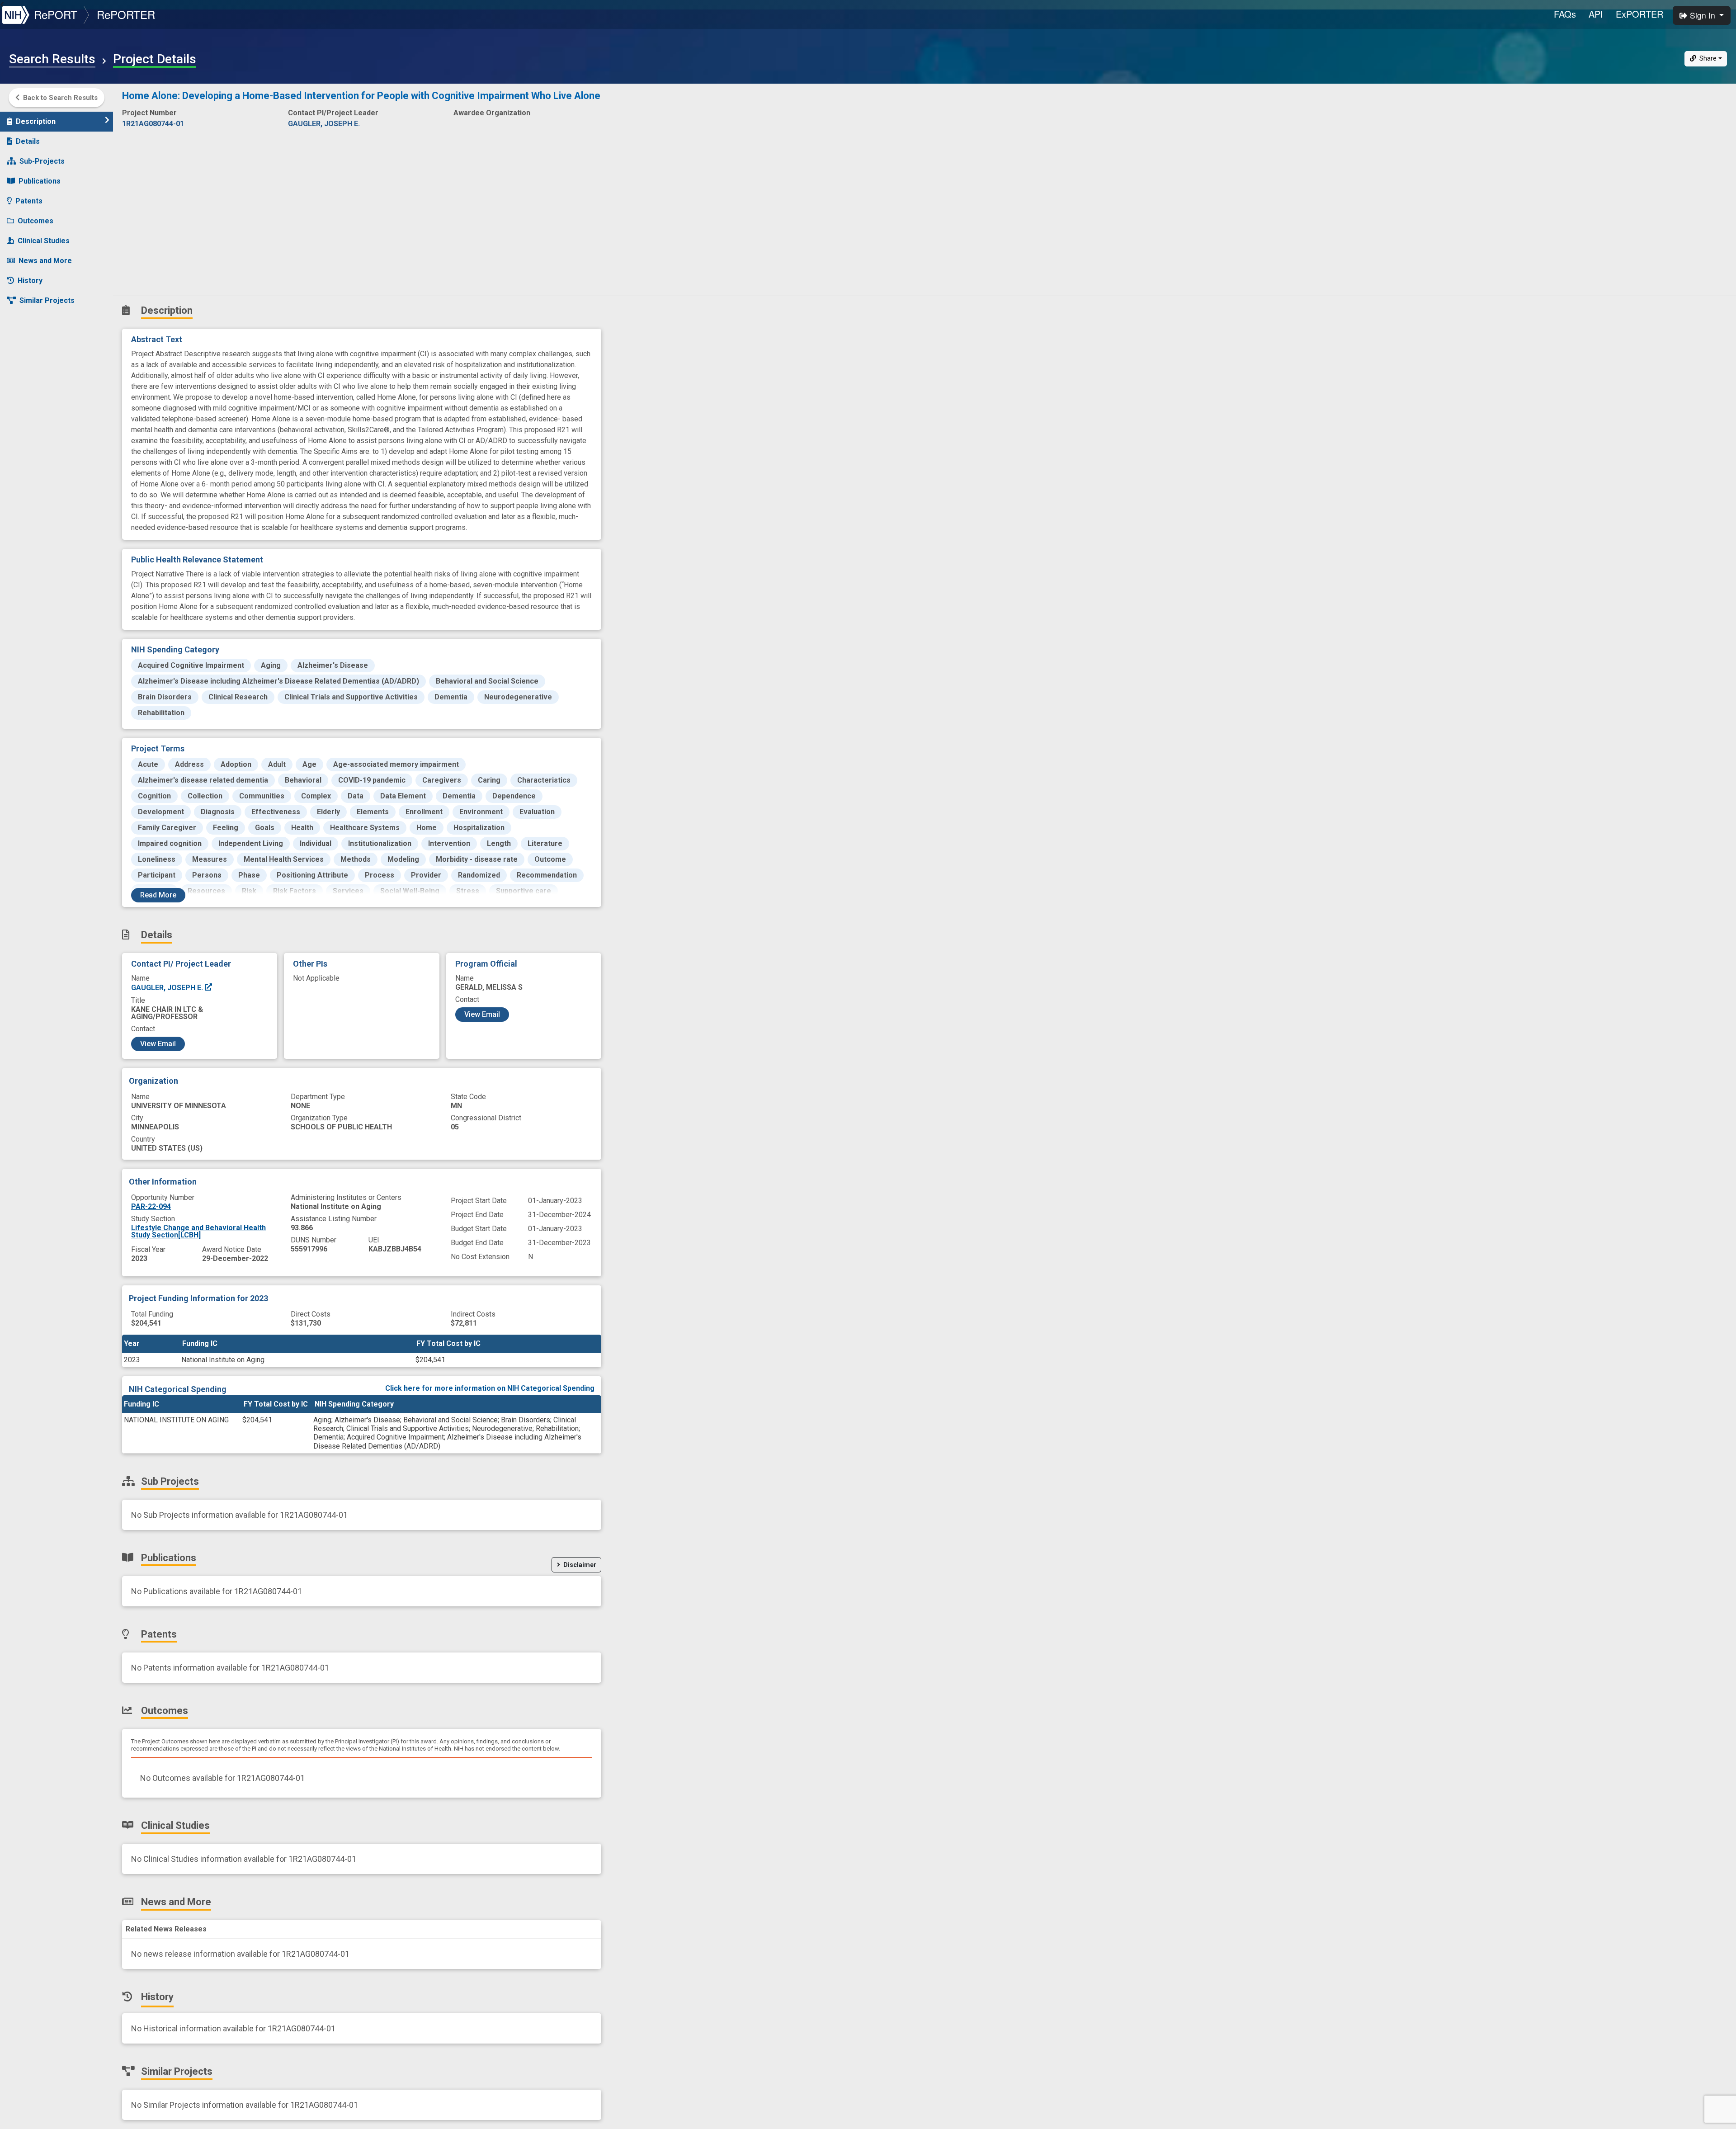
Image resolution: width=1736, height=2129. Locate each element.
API (1596, 14)
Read (158, 895)
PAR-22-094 (151, 1206)
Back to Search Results (60, 98)
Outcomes (35, 221)
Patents (29, 201)
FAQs (1565, 14)
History (30, 281)
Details (28, 141)
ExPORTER (1639, 14)
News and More (45, 261)
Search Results (52, 59)
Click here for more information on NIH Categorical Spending (490, 1388)
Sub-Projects (42, 161)
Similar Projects (47, 300)
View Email (158, 1044)
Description (36, 121)
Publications (40, 181)
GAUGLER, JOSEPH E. (168, 988)
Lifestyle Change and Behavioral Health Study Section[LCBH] (198, 1231)
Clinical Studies (44, 241)
